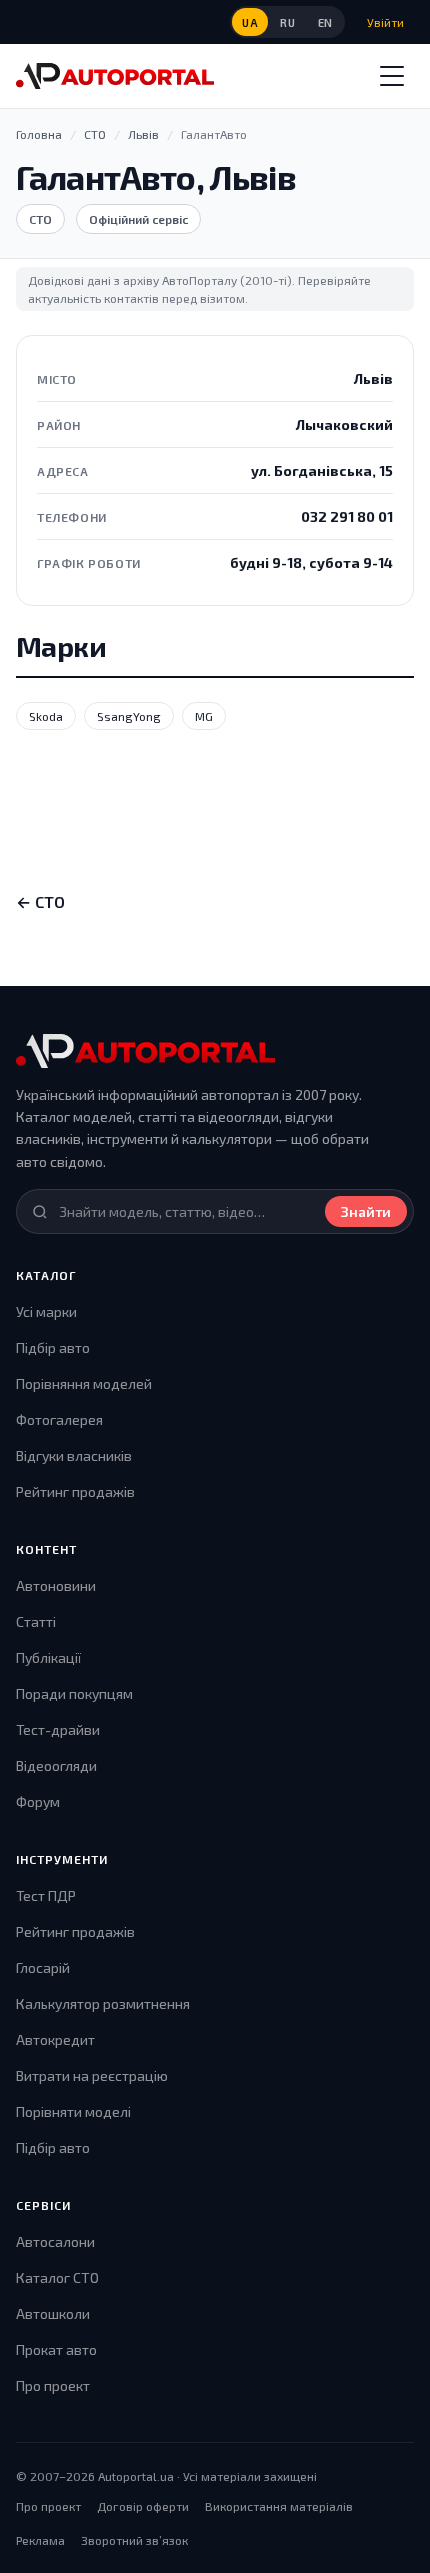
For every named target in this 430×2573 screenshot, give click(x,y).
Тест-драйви (58, 1729)
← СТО (40, 901)
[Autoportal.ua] (115, 76)
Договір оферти (143, 2506)
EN (325, 22)
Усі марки (46, 1311)
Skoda (46, 716)
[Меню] (392, 76)
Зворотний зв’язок (134, 2540)
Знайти (366, 1211)
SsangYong (129, 716)
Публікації (48, 1657)
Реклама (40, 2540)
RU (287, 22)
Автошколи (53, 2313)
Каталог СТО (57, 2277)
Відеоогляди (56, 1765)
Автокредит (55, 2039)
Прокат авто (56, 2349)
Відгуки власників (74, 1455)
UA (250, 22)
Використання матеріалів (279, 2506)
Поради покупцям (74, 1693)
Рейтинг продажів (75, 1491)
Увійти (385, 22)
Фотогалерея (59, 1419)
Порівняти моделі (73, 2111)
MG (204, 716)
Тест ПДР (46, 1895)
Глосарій (43, 1967)
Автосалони (55, 2241)
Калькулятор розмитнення (103, 2003)
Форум (38, 1801)
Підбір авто (53, 1347)
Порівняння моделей (84, 1383)
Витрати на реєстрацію (92, 2075)
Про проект (53, 2385)
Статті (36, 1621)
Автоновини (56, 1585)
